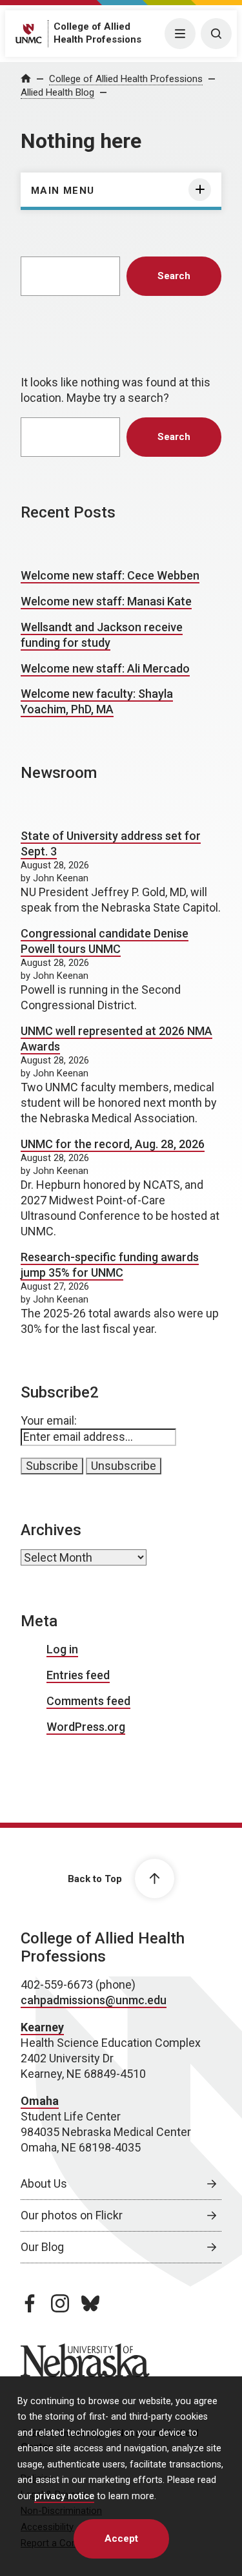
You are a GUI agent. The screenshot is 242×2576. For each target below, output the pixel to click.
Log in (62, 1649)
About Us (44, 2183)
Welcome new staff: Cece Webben (110, 575)
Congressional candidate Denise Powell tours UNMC (105, 941)
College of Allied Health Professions (126, 79)
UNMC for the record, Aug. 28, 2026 (113, 1144)
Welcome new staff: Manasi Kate (106, 601)
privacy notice (64, 2496)
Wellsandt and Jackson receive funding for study (102, 635)
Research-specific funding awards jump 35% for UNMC (110, 1265)
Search (174, 276)
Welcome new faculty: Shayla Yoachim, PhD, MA (97, 701)
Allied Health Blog (57, 92)
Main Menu (63, 191)
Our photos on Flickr (72, 2215)
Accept (121, 2539)
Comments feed (88, 1701)
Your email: (49, 1420)
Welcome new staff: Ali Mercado (105, 668)
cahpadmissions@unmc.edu (94, 2000)
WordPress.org (86, 1727)
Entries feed (78, 1675)
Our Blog (42, 2247)
